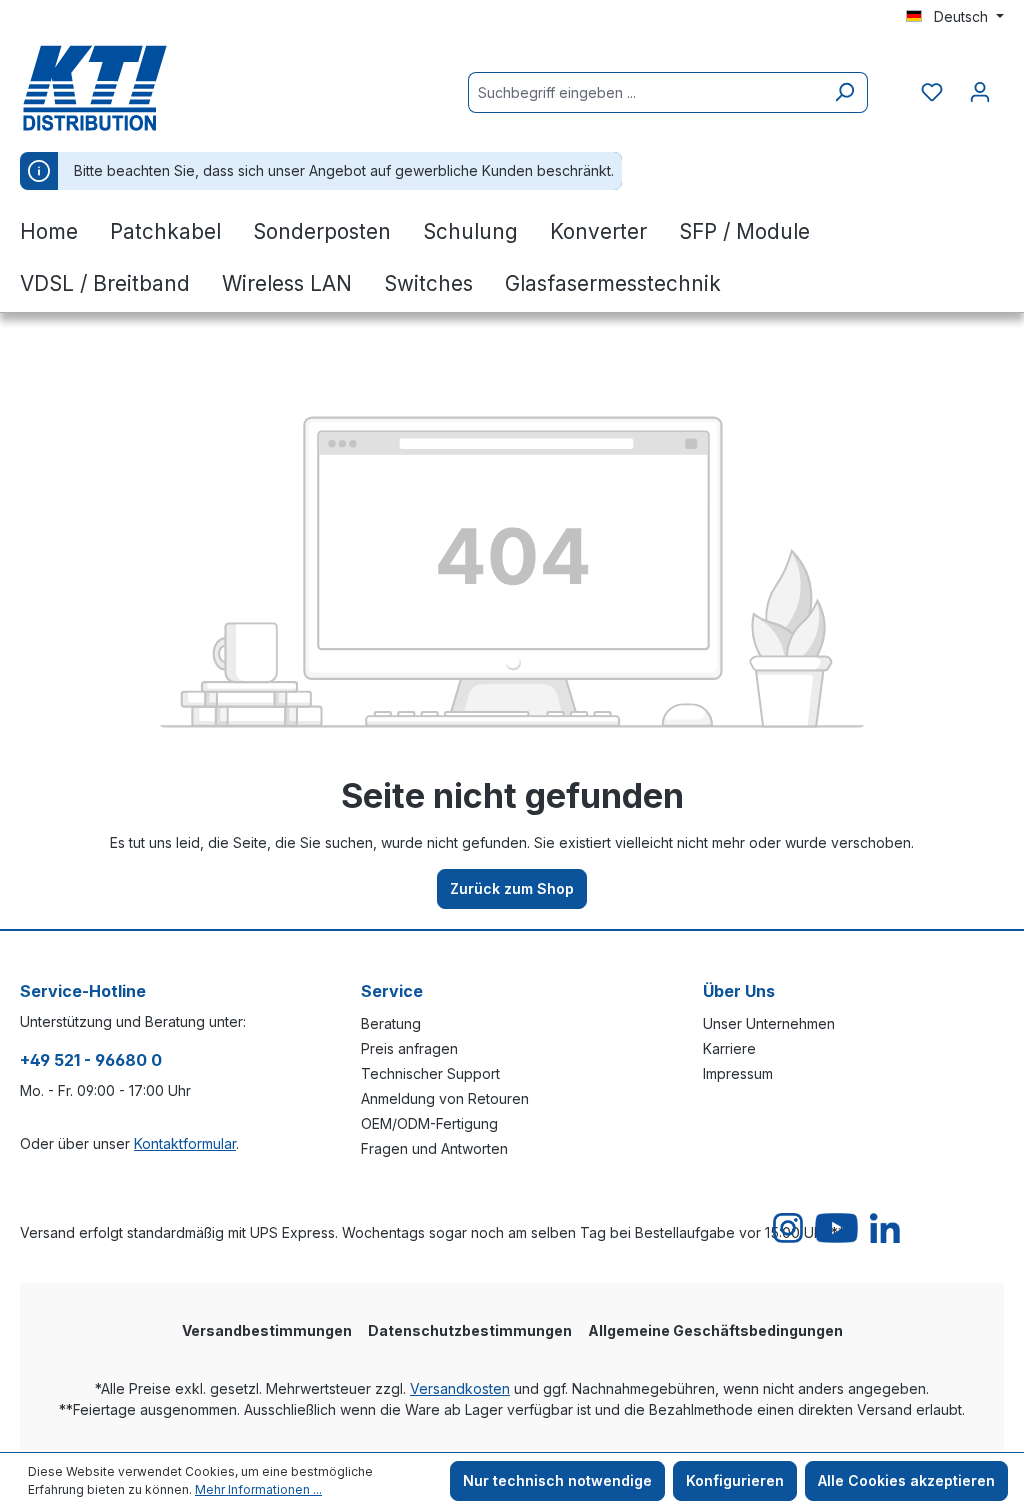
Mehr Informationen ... (258, 1489)
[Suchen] (844, 92)
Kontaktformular (185, 1143)
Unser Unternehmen (769, 1023)
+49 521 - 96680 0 (91, 1060)
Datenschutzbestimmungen (470, 1330)
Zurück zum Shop (512, 888)
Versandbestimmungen (267, 1330)
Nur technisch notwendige (557, 1480)
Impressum (738, 1073)
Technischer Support (430, 1073)
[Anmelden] (980, 92)
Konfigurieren (735, 1480)
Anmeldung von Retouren (445, 1098)
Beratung (391, 1023)
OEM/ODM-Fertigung (429, 1123)
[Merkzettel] (932, 92)
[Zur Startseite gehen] (120, 88)
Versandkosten (460, 1388)
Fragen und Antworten (434, 1148)
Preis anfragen (409, 1048)
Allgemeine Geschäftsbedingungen (715, 1330)
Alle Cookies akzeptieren (906, 1480)
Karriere (729, 1048)
